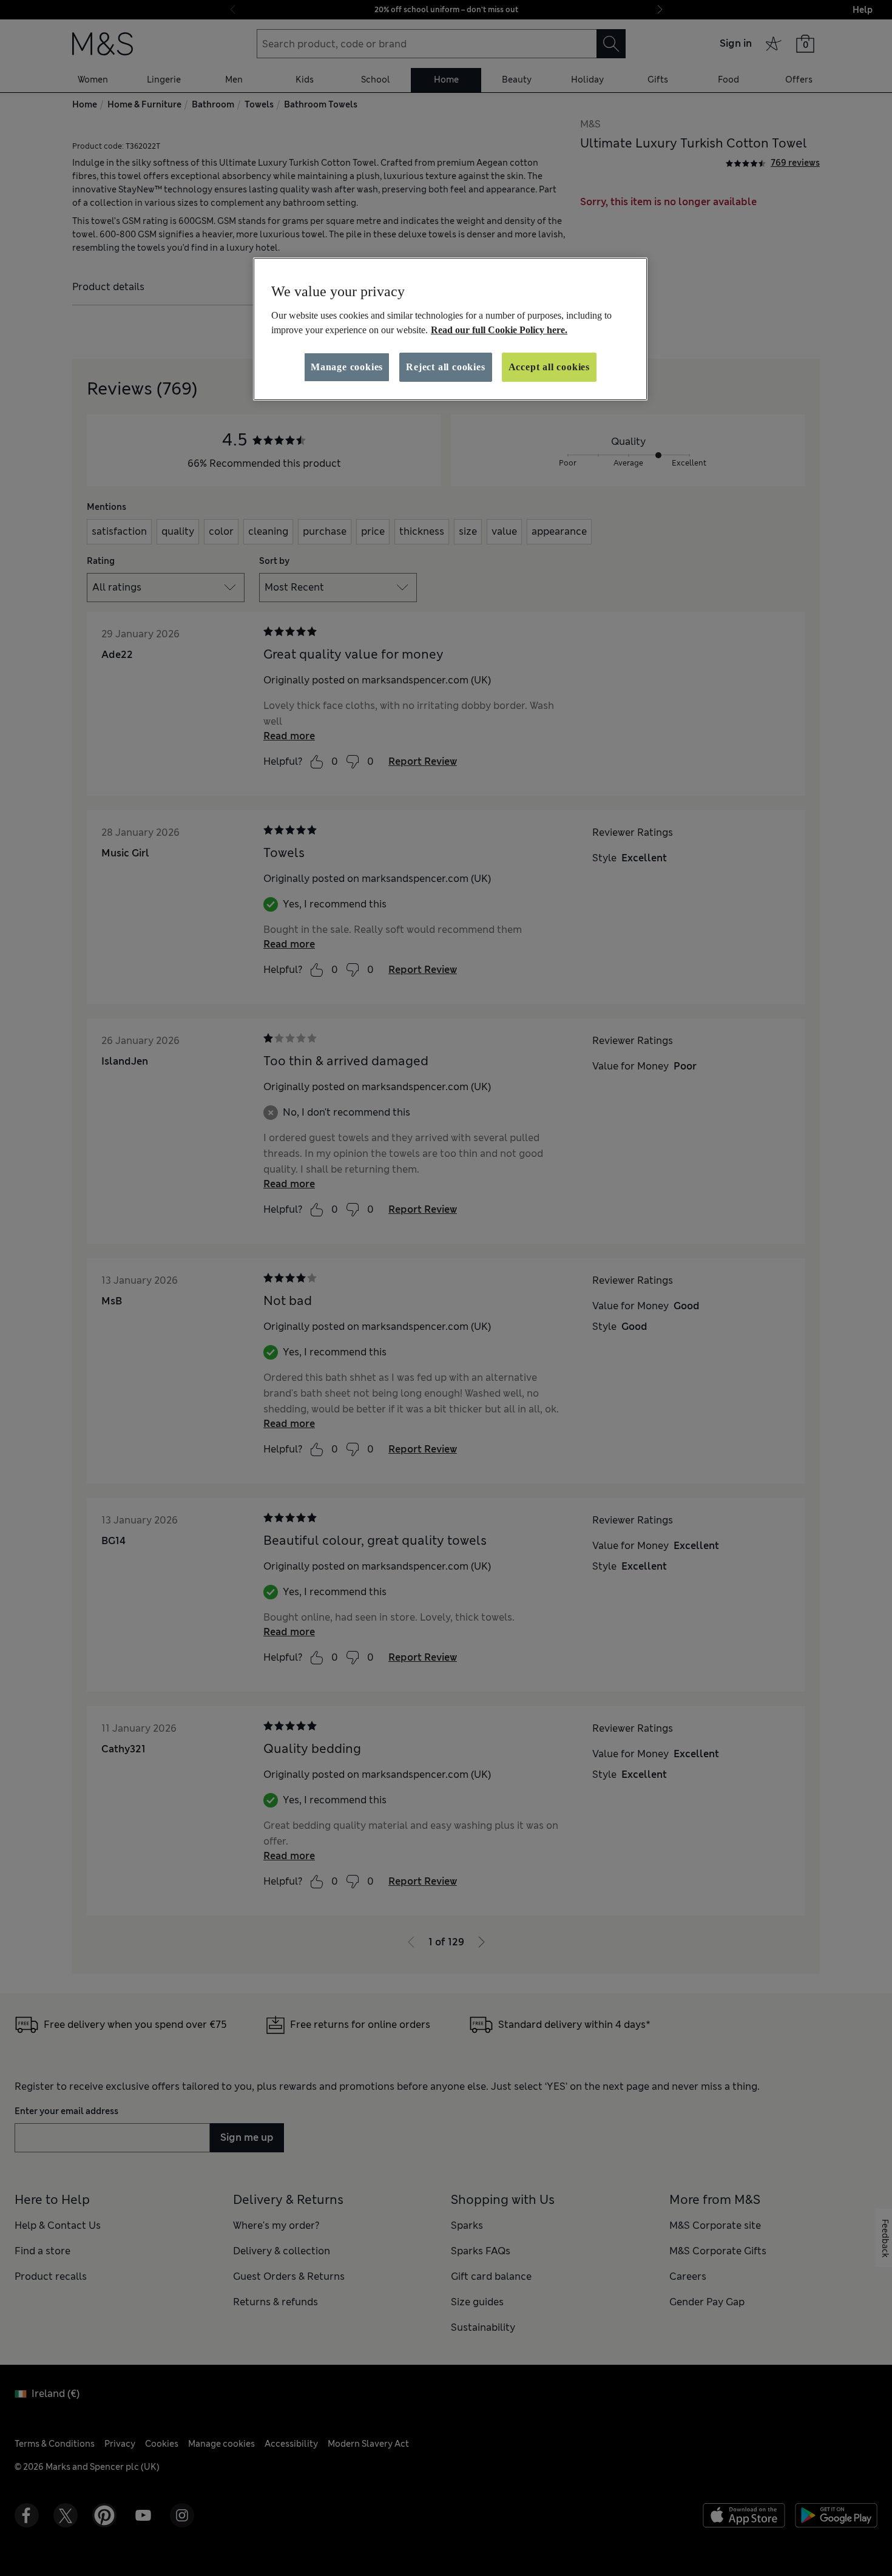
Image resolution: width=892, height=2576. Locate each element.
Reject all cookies (445, 367)
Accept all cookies (549, 367)
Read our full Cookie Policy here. (499, 330)
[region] (450, 329)
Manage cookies (347, 367)
